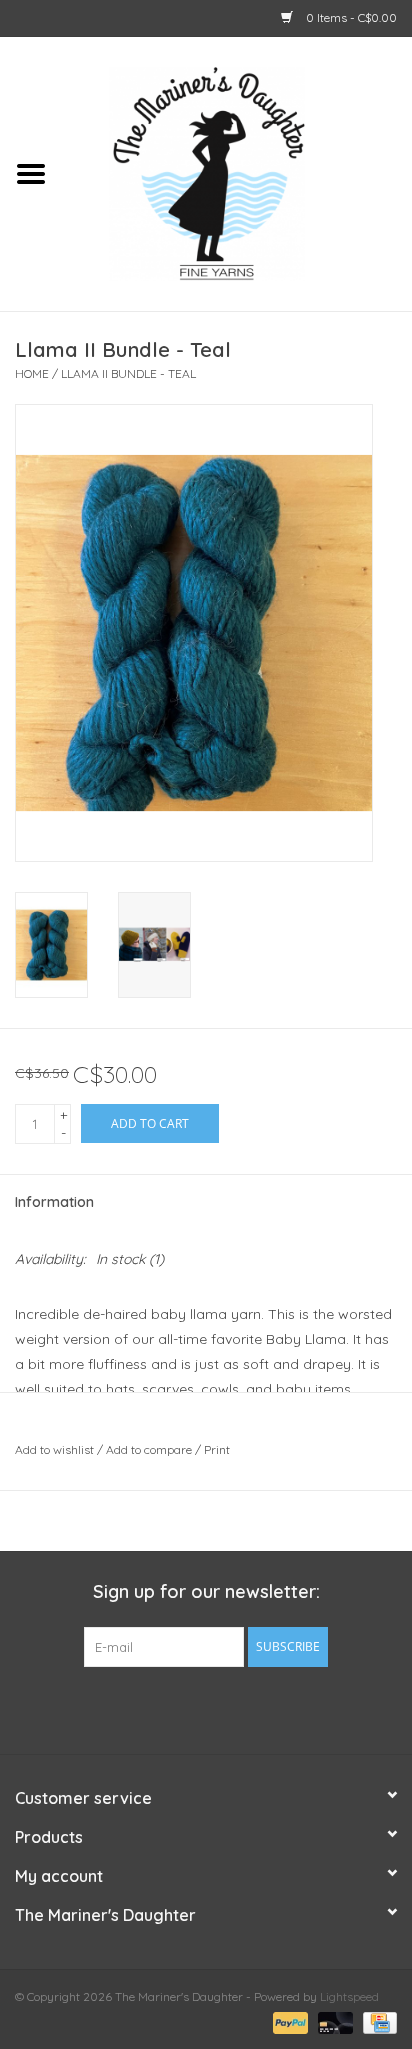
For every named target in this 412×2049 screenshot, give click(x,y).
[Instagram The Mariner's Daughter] (242, 1708)
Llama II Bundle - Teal (128, 373)
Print (217, 1449)
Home (32, 373)
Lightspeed (349, 1996)
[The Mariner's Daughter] (237, 172)
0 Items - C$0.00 (350, 17)
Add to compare (150, 1449)
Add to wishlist (54, 1449)
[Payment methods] (288, 2021)
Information (54, 1202)
